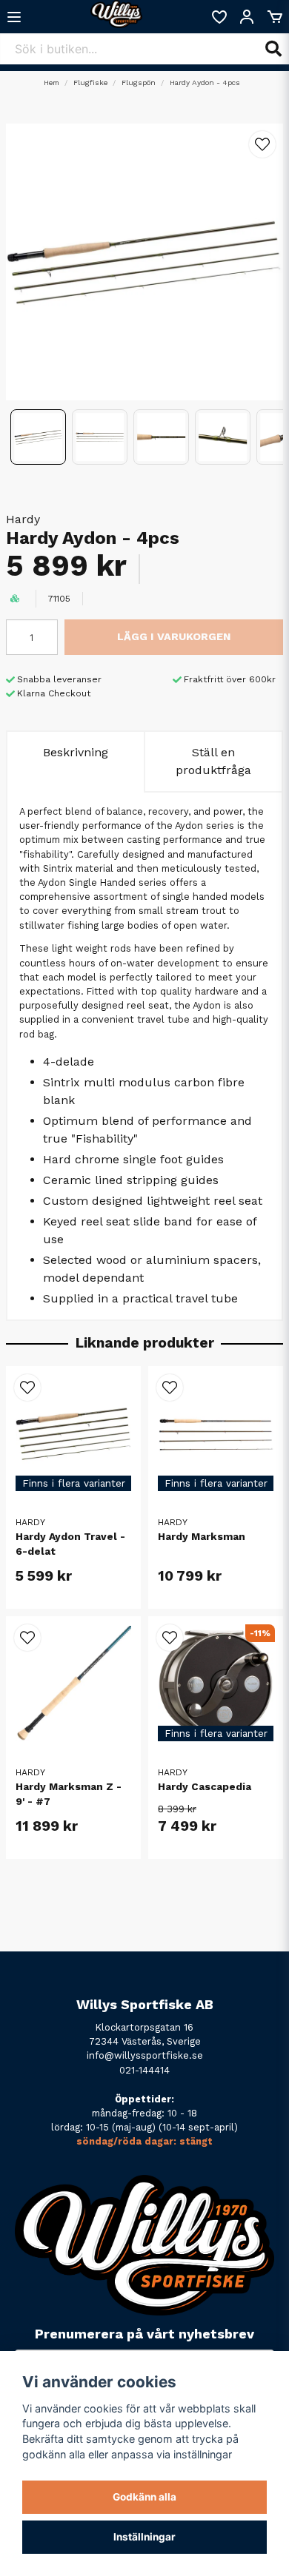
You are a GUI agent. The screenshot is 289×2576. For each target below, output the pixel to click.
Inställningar (144, 2537)
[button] (262, 144)
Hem (52, 83)
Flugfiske (90, 83)
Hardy (23, 519)
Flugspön (139, 83)
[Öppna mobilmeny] (14, 17)
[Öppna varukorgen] (275, 17)
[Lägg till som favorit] (219, 17)
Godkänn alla (144, 2497)
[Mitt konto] (247, 17)
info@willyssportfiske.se (145, 2055)
